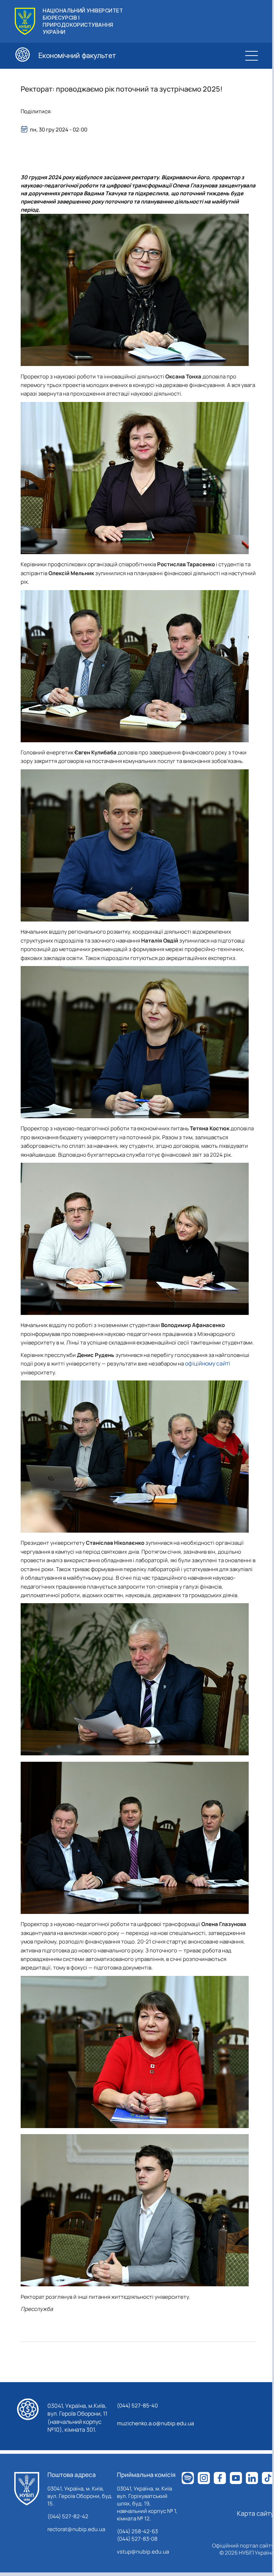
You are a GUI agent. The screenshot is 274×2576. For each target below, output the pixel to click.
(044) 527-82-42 (68, 2516)
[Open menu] (252, 56)
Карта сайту (255, 2513)
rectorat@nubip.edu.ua (76, 2529)
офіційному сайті (208, 1363)
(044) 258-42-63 (137, 2531)
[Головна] (27, 2489)
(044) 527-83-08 (137, 2539)
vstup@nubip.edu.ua (143, 2552)
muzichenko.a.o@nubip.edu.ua (155, 2423)
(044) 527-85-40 (137, 2405)
